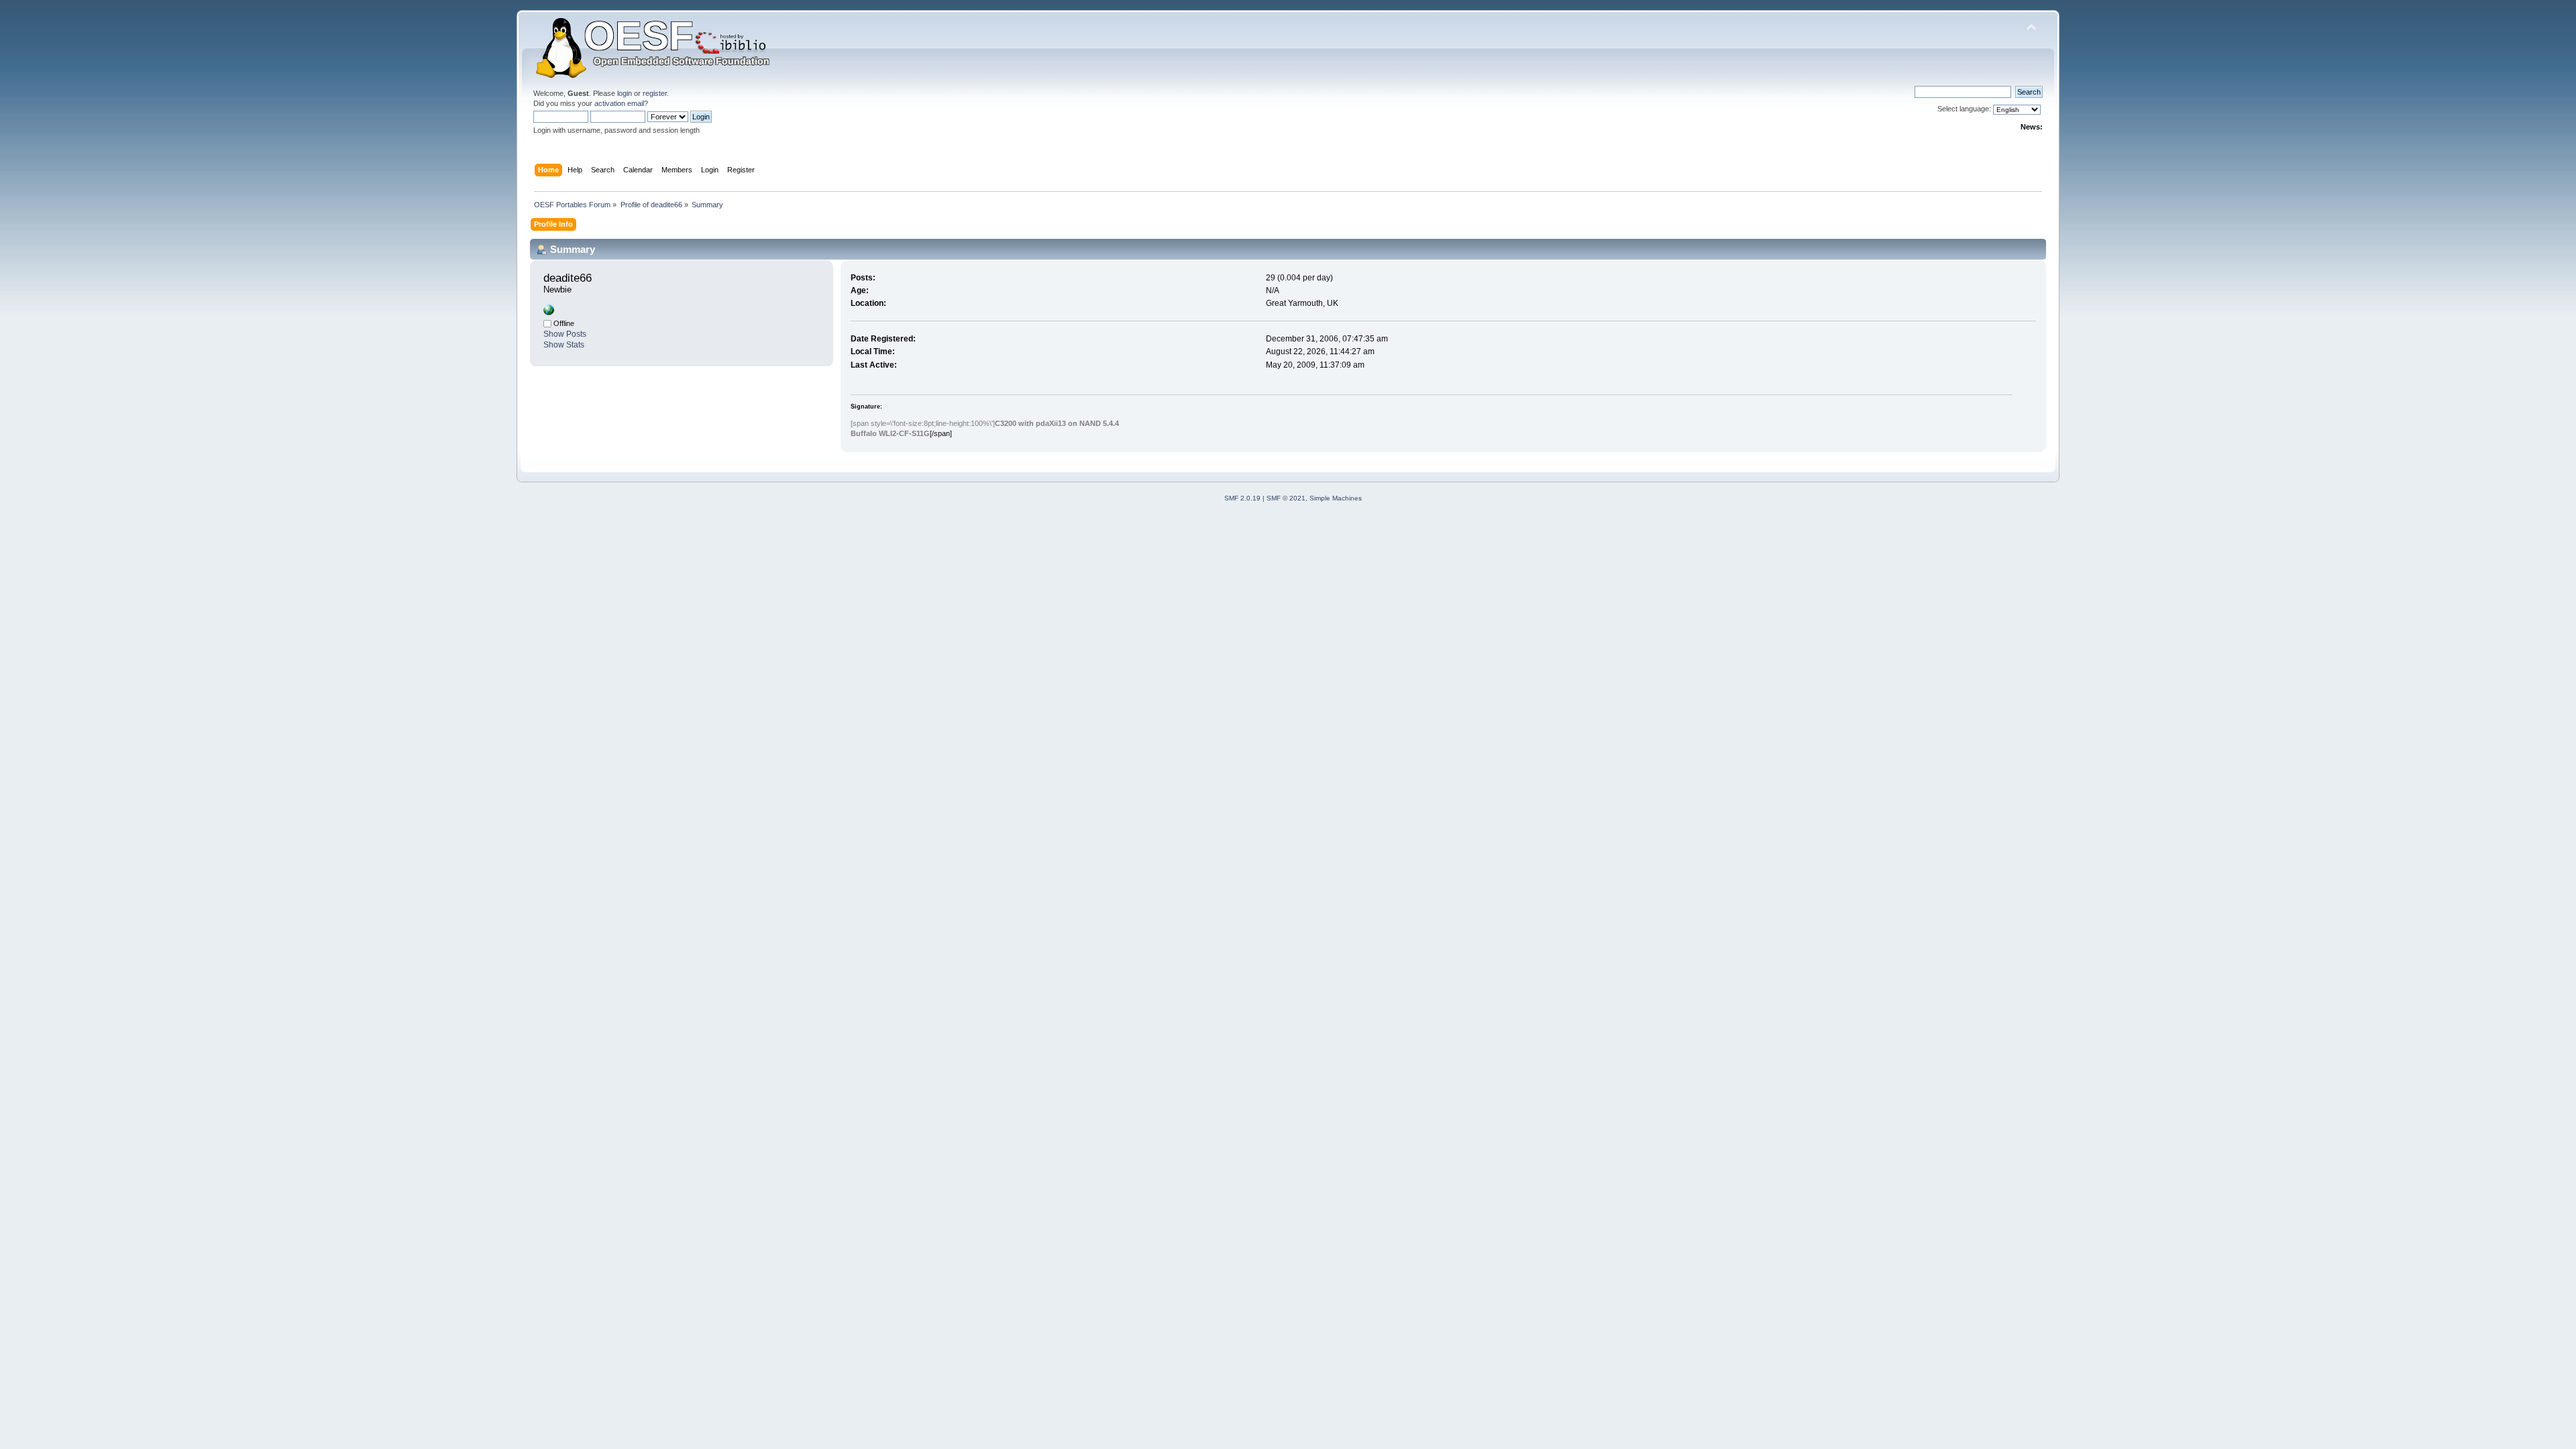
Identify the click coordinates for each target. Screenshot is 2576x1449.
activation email (619, 103)
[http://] (549, 313)
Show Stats (564, 345)
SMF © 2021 (1286, 498)
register (655, 93)
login (625, 93)
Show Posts (565, 334)
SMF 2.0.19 (1242, 498)
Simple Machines (1336, 498)
